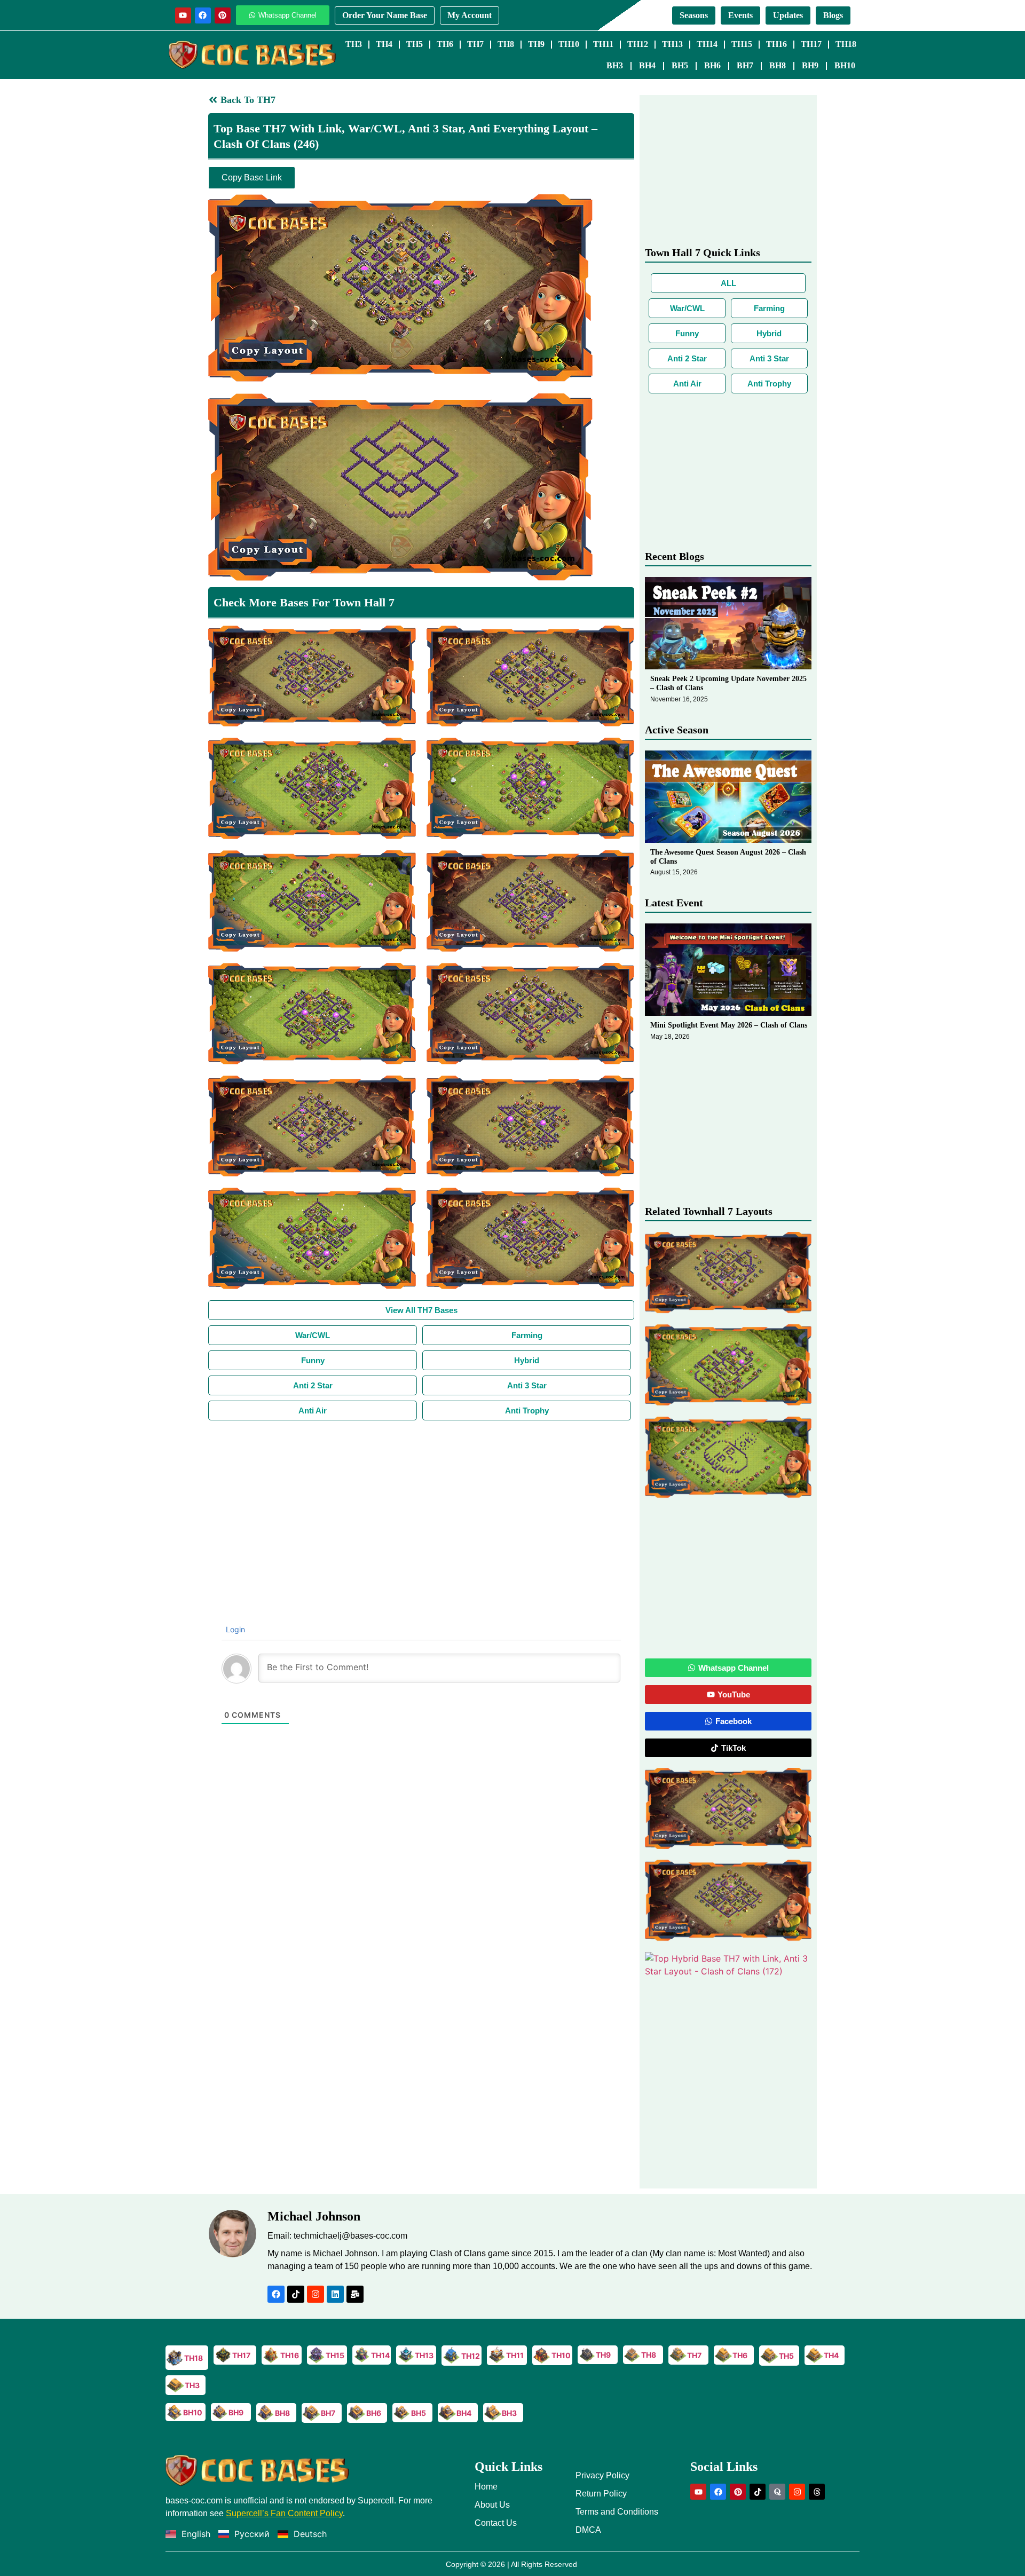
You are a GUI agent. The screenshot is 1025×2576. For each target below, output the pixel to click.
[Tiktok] (296, 2294)
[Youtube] (183, 15)
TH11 (603, 44)
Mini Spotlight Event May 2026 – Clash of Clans (729, 1025)
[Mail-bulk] (355, 2294)
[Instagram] (316, 2294)
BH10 (845, 65)
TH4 (384, 44)
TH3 (354, 44)
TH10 (569, 44)
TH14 (707, 44)
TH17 (811, 44)
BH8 (778, 65)
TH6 (445, 44)
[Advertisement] (421, 1500)
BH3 (615, 65)
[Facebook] (203, 15)
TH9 (536, 44)
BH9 (810, 65)
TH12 (638, 44)
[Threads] (817, 2492)
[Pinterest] (223, 15)
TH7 (475, 44)
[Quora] (777, 2492)
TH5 (415, 44)
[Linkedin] (335, 2294)
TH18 (846, 44)
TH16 (776, 44)
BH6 (712, 65)
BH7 (745, 65)
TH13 (672, 44)
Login (234, 1629)
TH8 (506, 44)
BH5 (680, 65)
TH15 (742, 44)
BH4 (647, 65)
